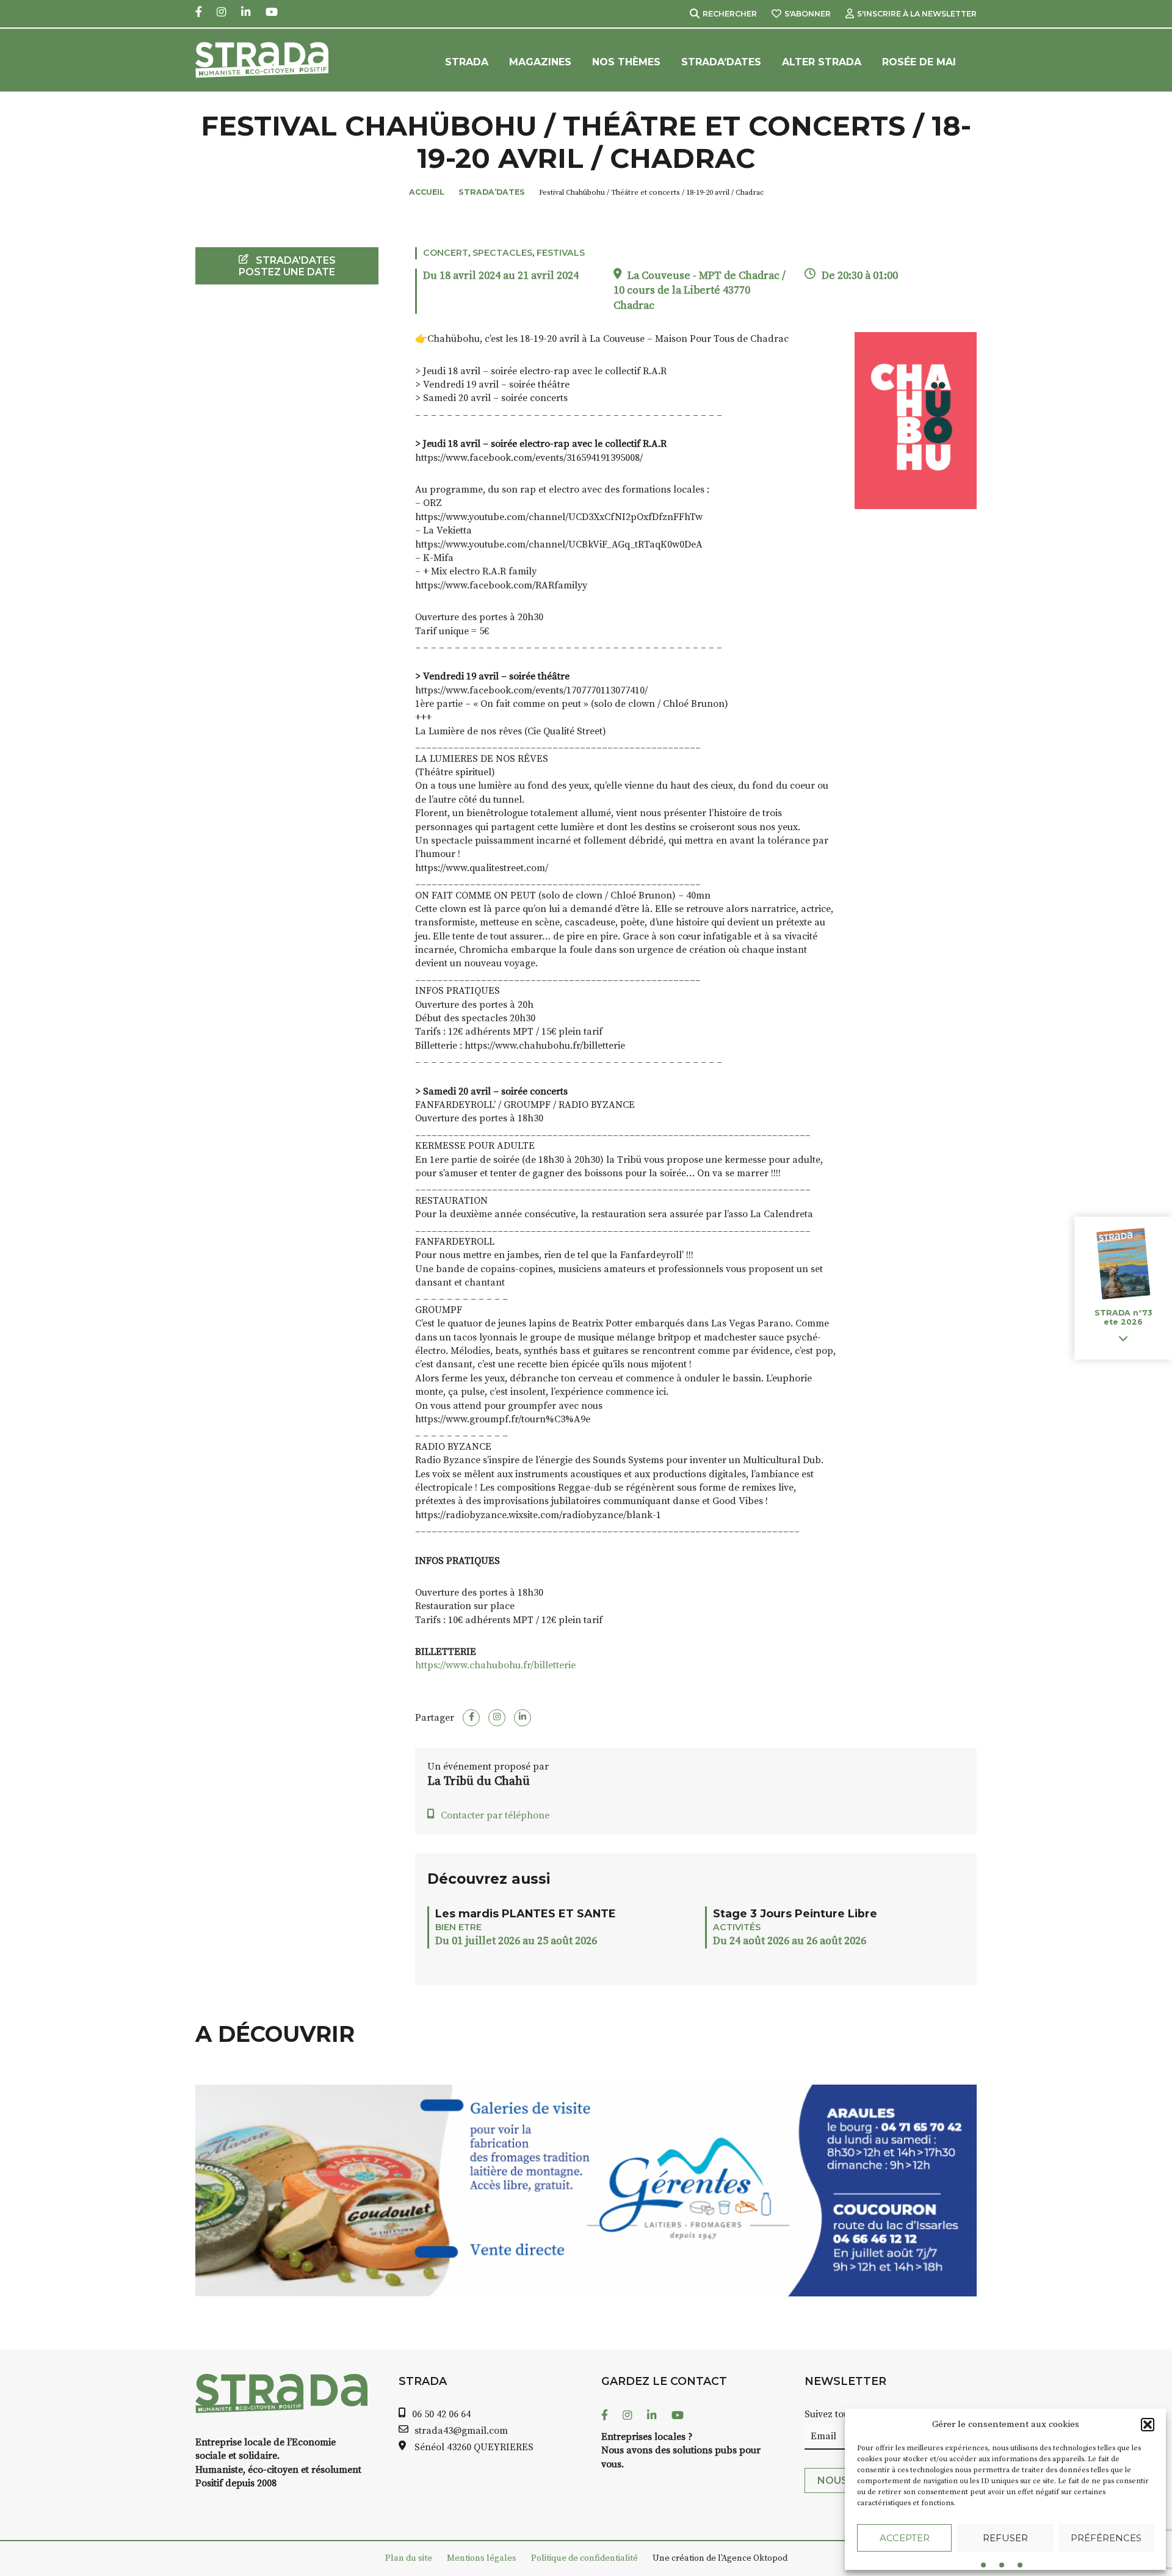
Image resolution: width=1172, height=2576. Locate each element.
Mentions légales (482, 2558)
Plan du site (409, 2558)
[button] (1148, 2425)
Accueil (427, 192)
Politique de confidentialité (584, 2558)
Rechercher (730, 14)
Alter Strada (822, 62)
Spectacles (502, 253)
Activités (737, 1927)
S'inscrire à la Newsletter (917, 14)
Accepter (905, 2538)
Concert (446, 253)
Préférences (1106, 2538)
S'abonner (808, 14)
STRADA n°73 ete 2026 (1123, 1318)
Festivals (561, 253)
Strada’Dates (721, 62)
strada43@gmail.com (461, 2431)
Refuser (1005, 2538)
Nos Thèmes (626, 62)
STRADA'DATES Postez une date (287, 266)
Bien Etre (458, 1927)
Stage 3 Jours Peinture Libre (795, 1913)
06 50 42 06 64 (441, 2414)
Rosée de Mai (919, 62)
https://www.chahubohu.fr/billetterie (495, 1665)
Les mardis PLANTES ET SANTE (526, 1913)
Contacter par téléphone (495, 1815)
